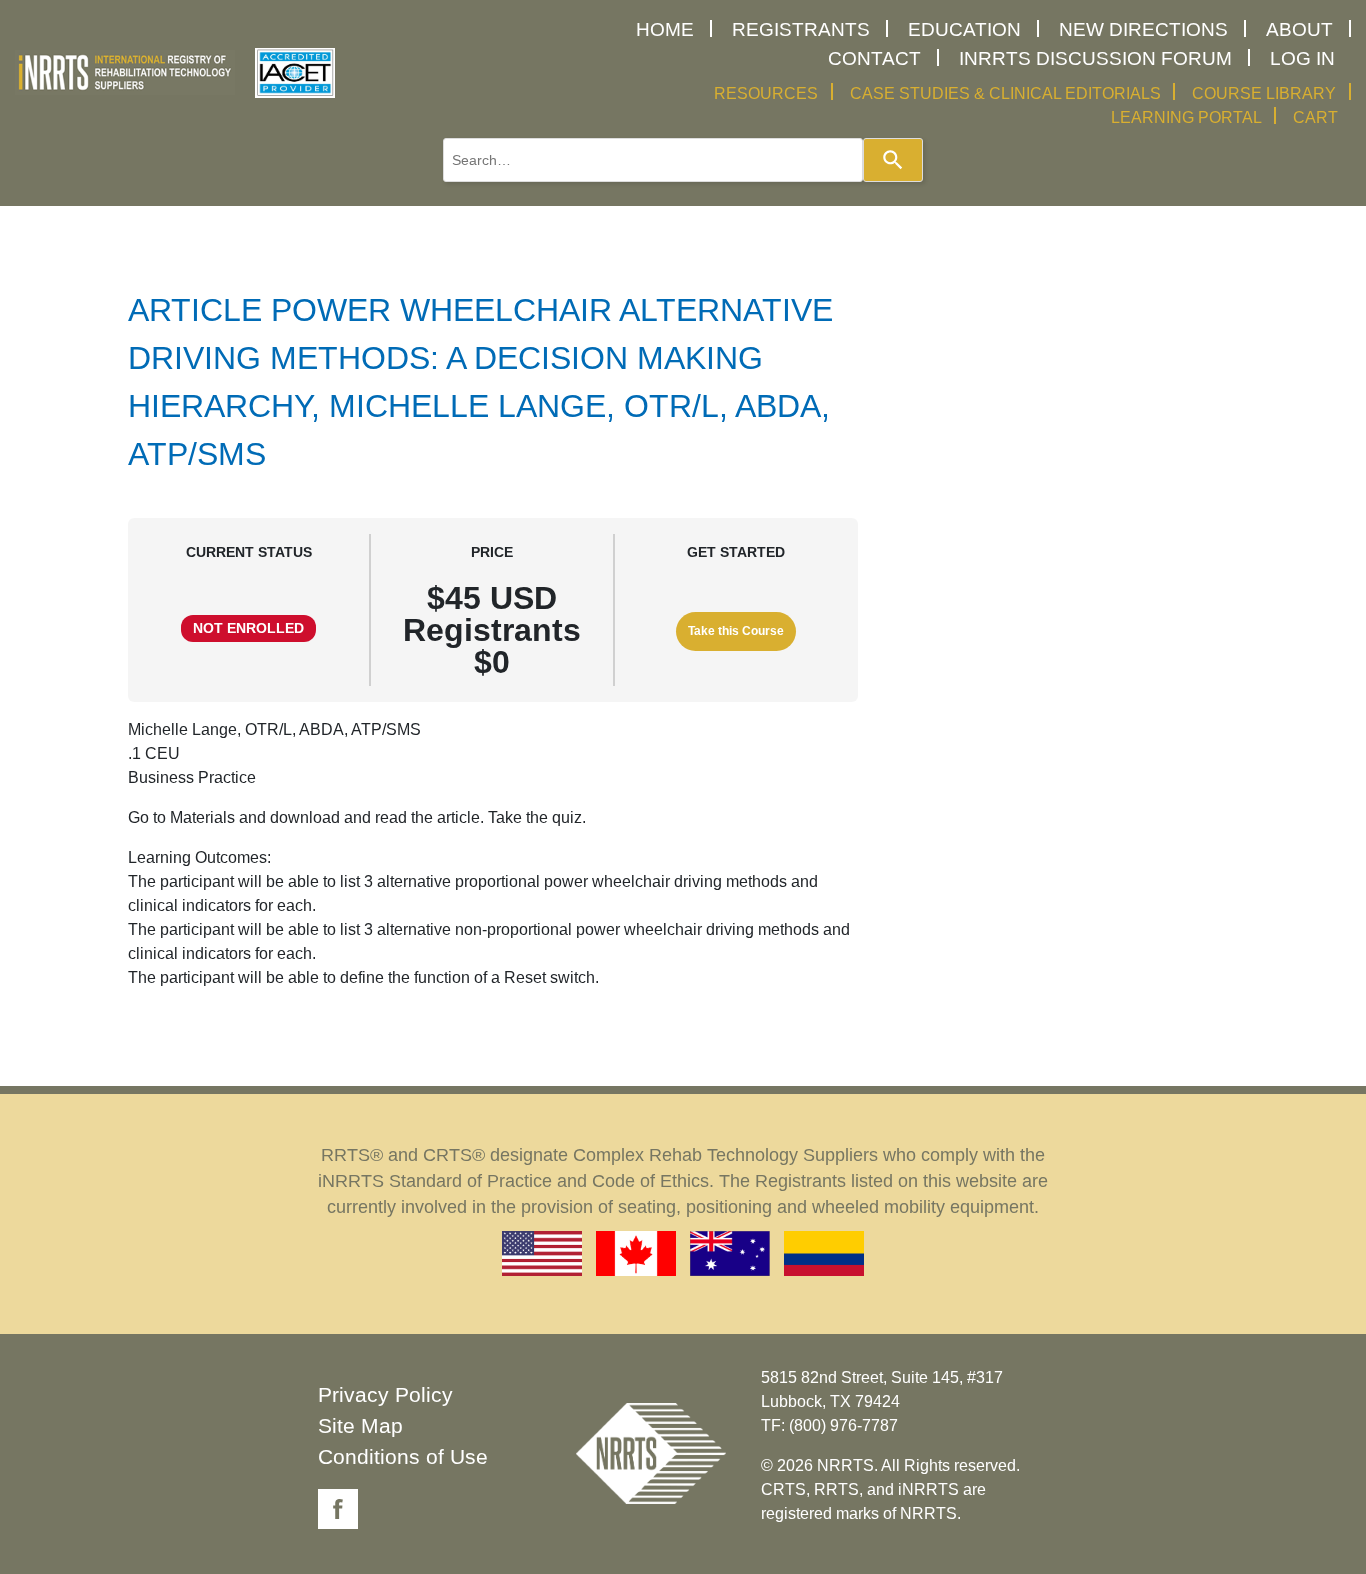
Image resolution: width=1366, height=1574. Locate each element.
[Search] (893, 160)
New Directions (1143, 29)
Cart (1315, 117)
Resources (766, 93)
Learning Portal (1186, 117)
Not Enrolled (248, 628)
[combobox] (653, 160)
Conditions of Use (403, 1456)
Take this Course (736, 631)
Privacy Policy (385, 1394)
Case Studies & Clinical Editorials (1005, 93)
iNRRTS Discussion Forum (1095, 58)
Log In (1302, 58)
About (1299, 29)
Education (964, 29)
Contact (874, 58)
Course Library (1264, 93)
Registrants (801, 29)
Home (665, 29)
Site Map (360, 1425)
